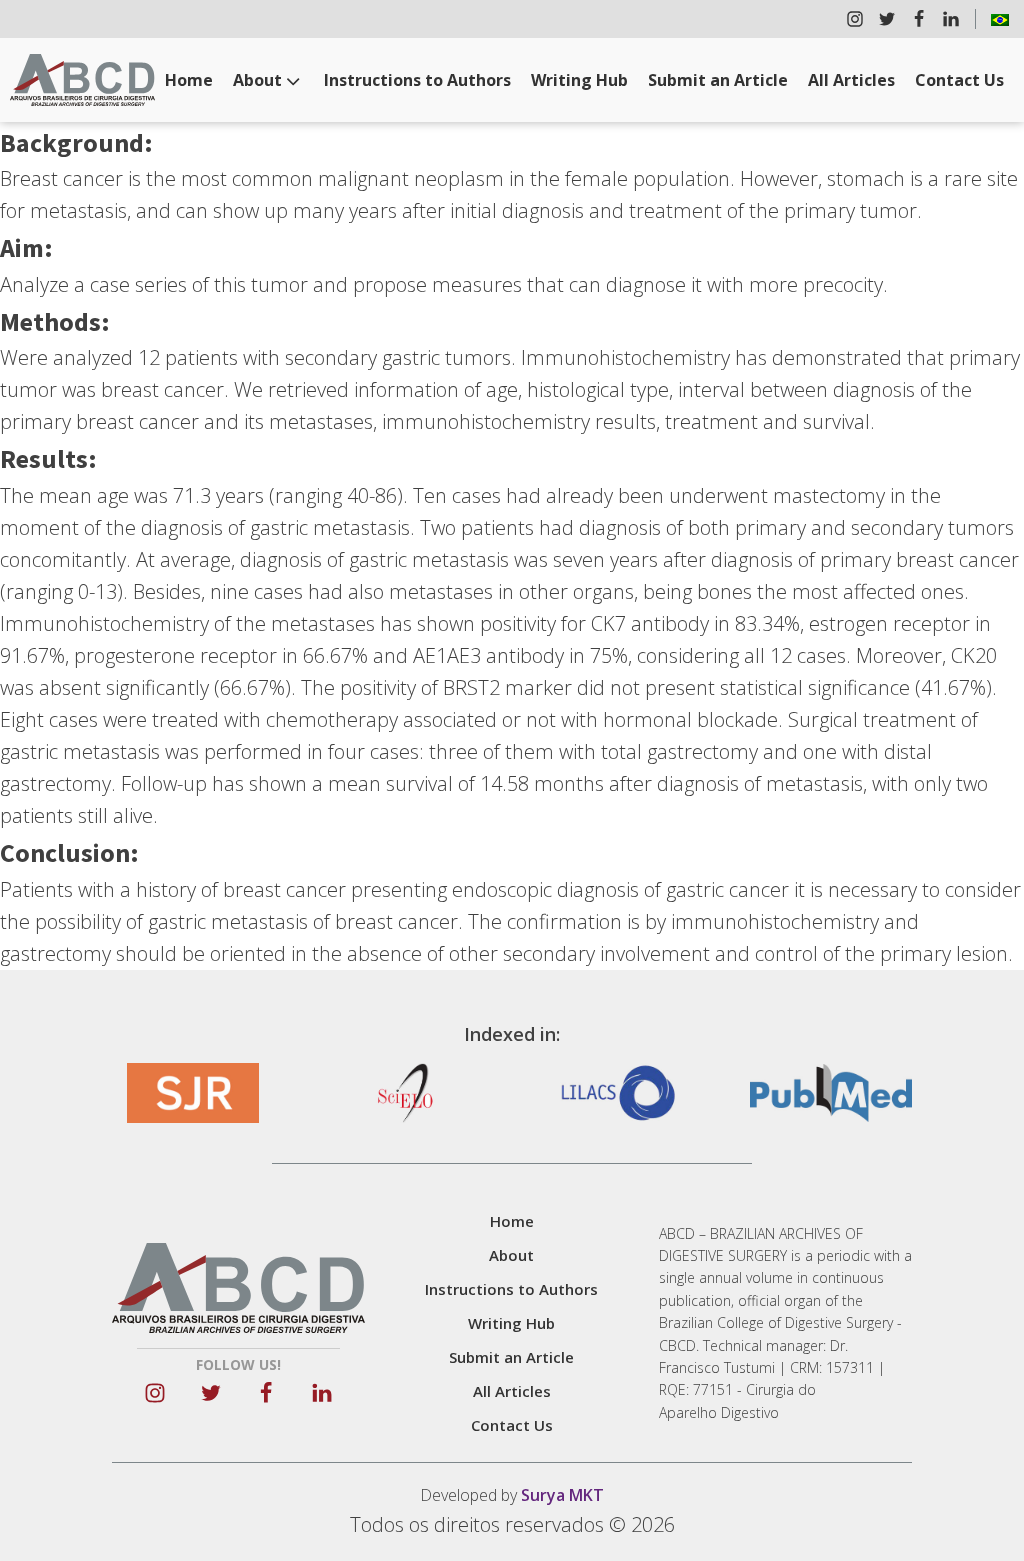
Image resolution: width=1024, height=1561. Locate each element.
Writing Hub (579, 80)
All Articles (851, 80)
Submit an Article (718, 80)
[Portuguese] (1000, 19)
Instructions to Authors (417, 80)
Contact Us (959, 80)
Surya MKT (562, 1495)
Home (189, 80)
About (257, 80)
